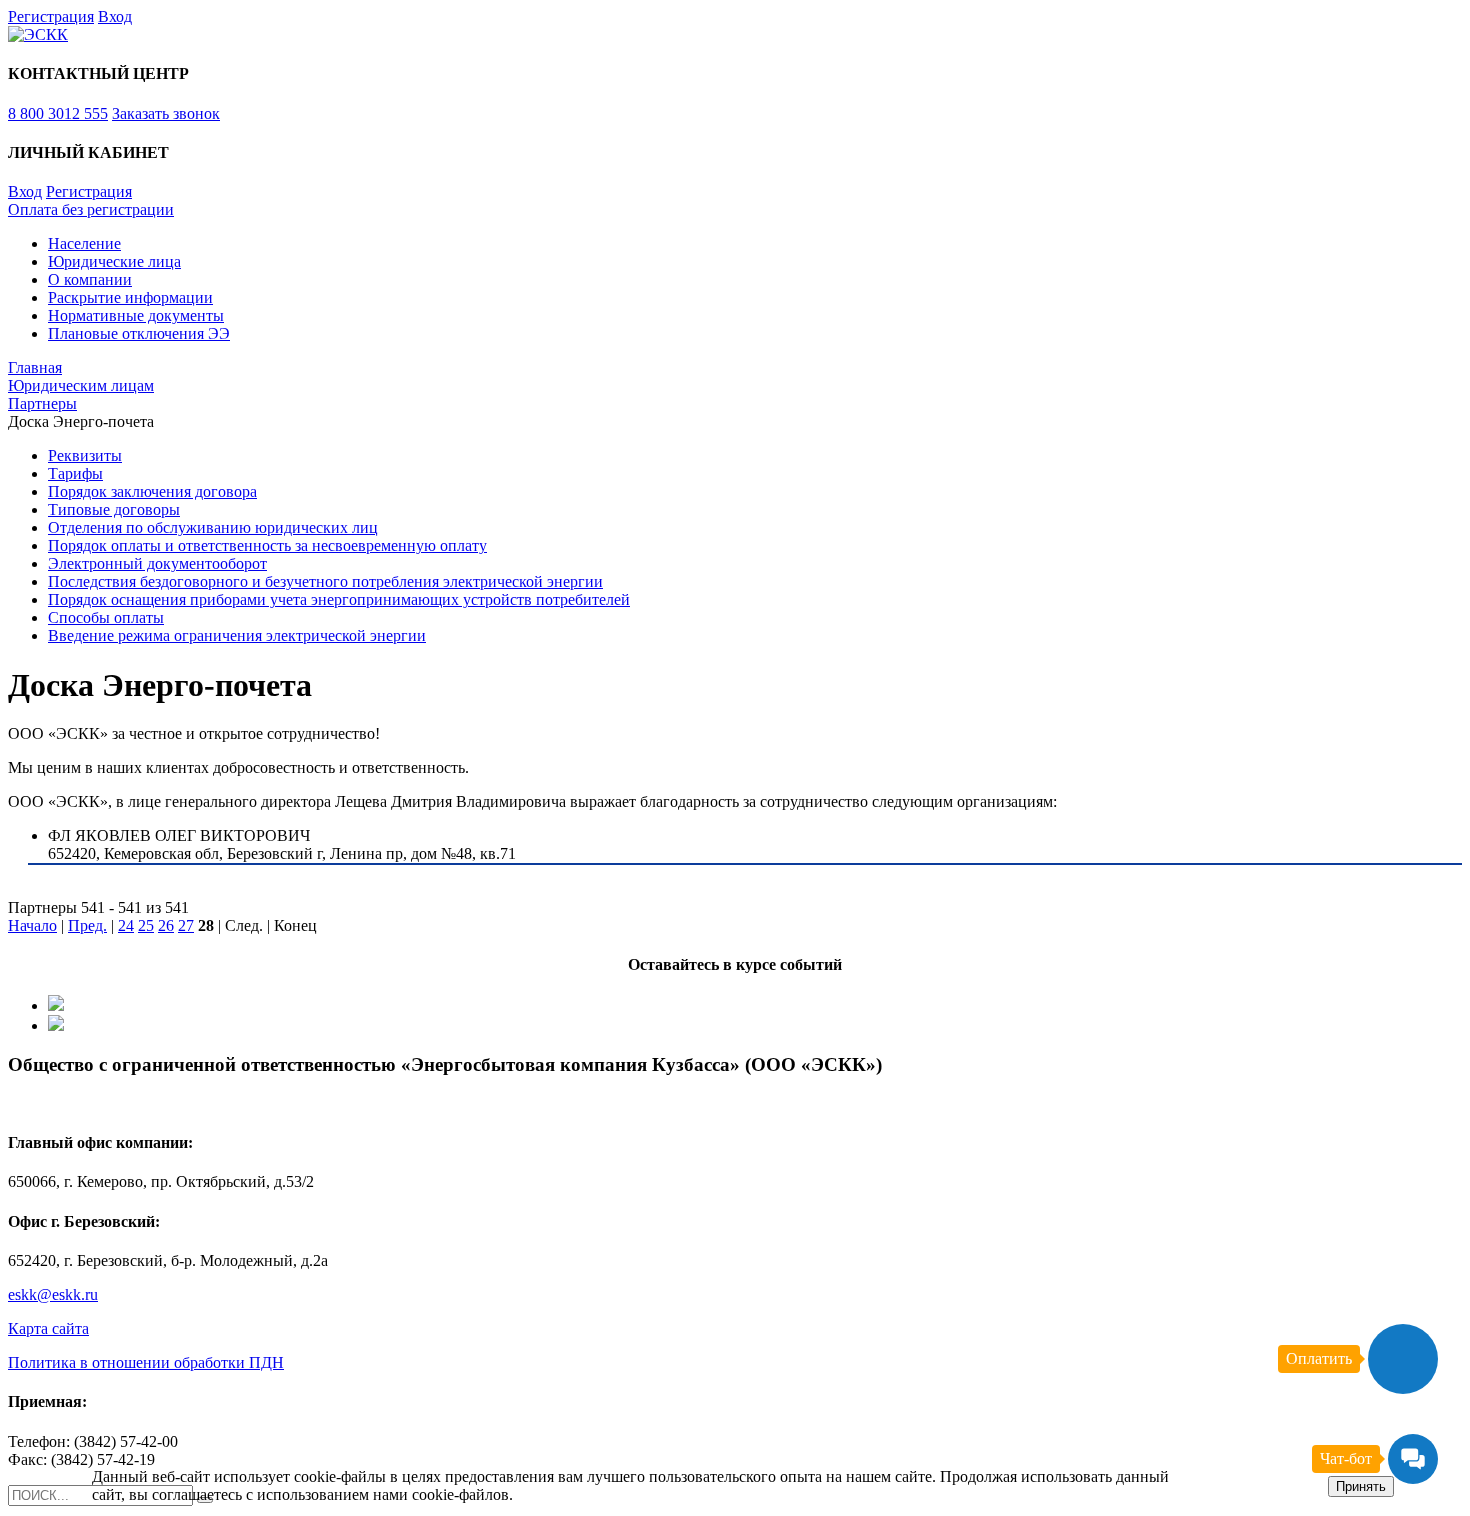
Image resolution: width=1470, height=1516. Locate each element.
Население (84, 243)
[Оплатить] (1403, 1359)
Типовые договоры (114, 509)
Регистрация (51, 16)
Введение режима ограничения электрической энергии (237, 635)
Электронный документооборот (157, 563)
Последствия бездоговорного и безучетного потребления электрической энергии (325, 581)
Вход (115, 16)
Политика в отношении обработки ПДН (146, 1362)
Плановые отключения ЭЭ (139, 333)
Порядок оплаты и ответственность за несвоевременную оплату (267, 545)
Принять (1361, 1486)
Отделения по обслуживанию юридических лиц (213, 527)
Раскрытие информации (130, 297)
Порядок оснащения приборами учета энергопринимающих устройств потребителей (339, 599)
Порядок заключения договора (152, 491)
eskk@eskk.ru (53, 1294)
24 (126, 925)
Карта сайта (48, 1328)
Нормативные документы (136, 315)
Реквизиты (85, 455)
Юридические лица (114, 261)
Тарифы (75, 473)
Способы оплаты (106, 617)
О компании (90, 279)
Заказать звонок (166, 113)
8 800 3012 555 (58, 113)
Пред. (87, 925)
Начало (32, 925)
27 (186, 925)
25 (146, 925)
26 (166, 925)
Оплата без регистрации (91, 209)
